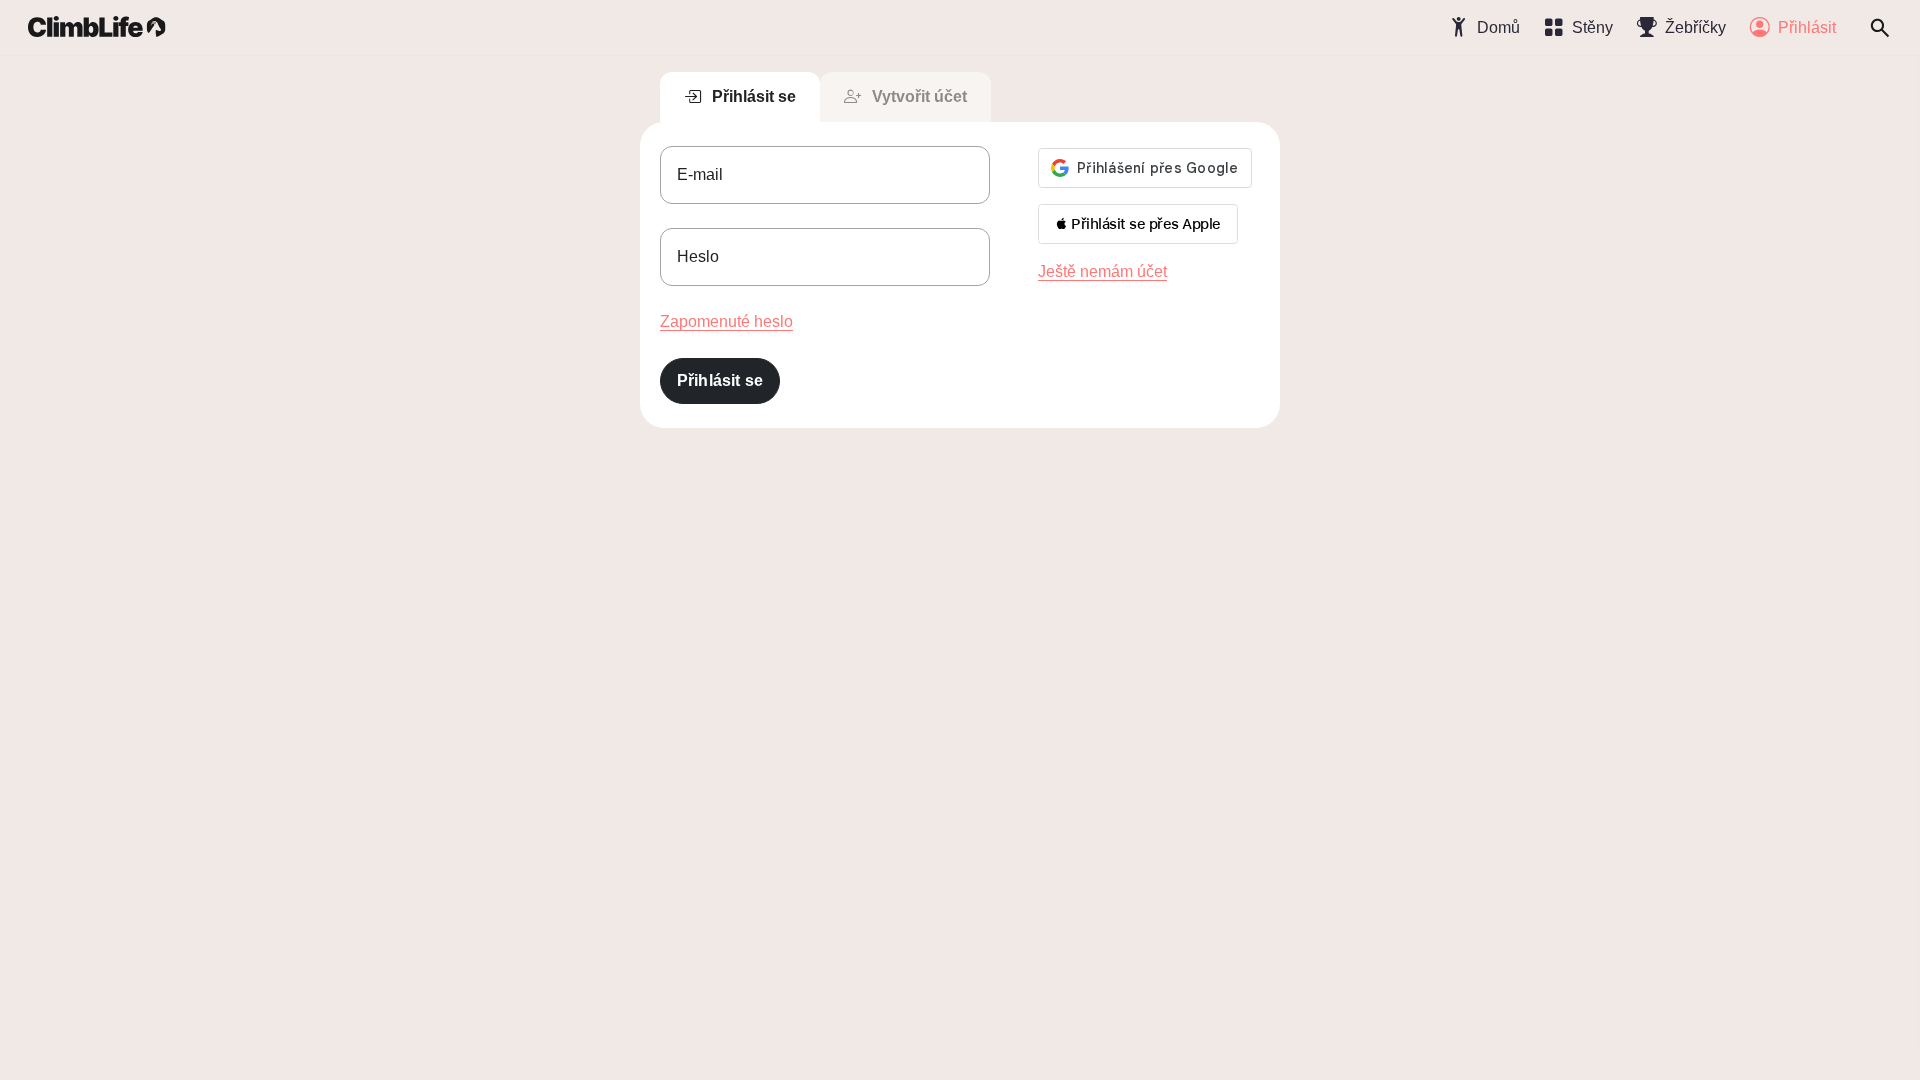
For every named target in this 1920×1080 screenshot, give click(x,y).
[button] (1138, 224)
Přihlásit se (754, 96)
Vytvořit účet (919, 96)
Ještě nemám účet (1102, 271)
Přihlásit (1807, 27)
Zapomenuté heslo (726, 321)
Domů (1498, 27)
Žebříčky (1695, 27)
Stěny (1592, 27)
